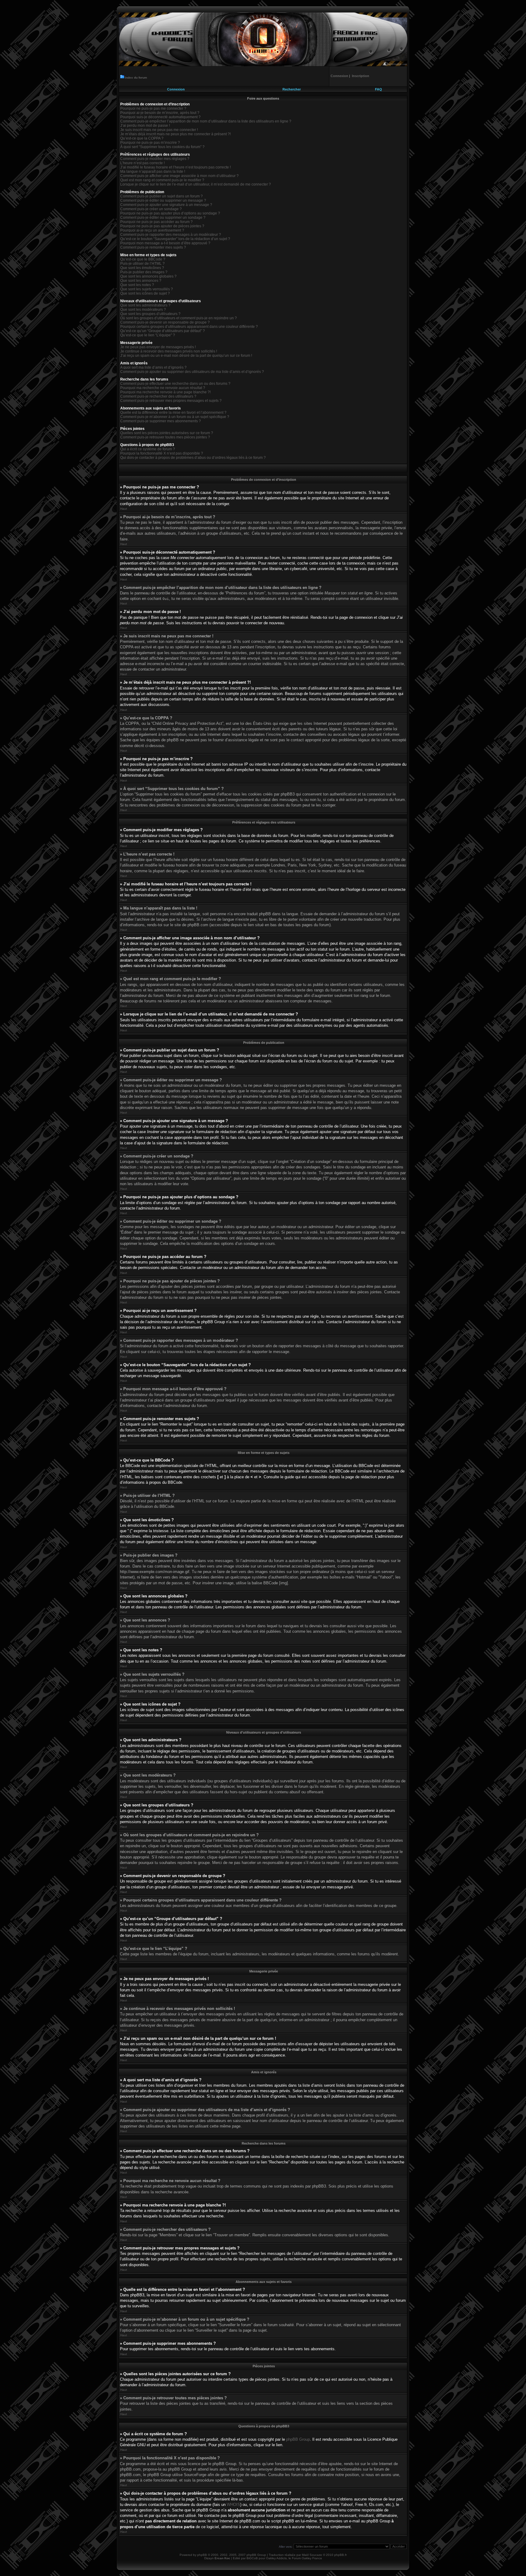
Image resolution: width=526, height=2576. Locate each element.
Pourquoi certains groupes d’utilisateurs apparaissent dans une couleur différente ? (189, 327)
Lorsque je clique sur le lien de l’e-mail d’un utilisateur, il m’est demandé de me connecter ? (196, 184)
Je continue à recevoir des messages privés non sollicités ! (169, 351)
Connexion (176, 89)
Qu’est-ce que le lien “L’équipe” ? (148, 335)
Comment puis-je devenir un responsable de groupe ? (165, 322)
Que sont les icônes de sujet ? (145, 293)
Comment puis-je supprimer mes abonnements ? (161, 421)
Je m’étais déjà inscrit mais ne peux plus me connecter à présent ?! (175, 134)
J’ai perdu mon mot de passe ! (145, 126)
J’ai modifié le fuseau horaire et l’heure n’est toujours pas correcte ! (175, 167)
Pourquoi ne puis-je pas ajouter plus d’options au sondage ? (170, 213)
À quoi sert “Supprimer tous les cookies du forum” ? (162, 147)
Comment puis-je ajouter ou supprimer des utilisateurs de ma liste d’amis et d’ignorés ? (192, 372)
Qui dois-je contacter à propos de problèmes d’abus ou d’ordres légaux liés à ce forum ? (193, 458)
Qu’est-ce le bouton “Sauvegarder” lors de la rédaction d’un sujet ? (175, 239)
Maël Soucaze (312, 2555)
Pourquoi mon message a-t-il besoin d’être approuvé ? (165, 243)
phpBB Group (298, 2439)
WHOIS (233, 2505)
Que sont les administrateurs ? (145, 305)
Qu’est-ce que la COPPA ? (142, 138)
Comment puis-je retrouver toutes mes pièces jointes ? (165, 437)
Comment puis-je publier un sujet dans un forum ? (161, 196)
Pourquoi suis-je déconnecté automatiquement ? (160, 117)
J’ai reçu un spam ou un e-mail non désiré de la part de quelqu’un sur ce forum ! (186, 356)
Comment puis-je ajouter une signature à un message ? (166, 205)
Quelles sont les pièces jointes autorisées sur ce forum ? (167, 433)
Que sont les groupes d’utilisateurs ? (150, 314)
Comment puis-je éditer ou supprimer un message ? (163, 200)
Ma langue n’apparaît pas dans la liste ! (153, 172)
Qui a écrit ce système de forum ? (148, 449)
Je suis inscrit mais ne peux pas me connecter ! (159, 130)
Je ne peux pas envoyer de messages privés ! (158, 347)
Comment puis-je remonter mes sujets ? (153, 247)
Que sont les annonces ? (141, 281)
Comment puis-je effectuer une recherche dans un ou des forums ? (175, 384)
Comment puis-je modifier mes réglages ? (155, 159)
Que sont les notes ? (137, 285)
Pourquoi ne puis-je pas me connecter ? (153, 108)
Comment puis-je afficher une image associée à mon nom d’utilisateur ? (179, 176)
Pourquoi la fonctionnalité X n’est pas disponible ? (162, 453)
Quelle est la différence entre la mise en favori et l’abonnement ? (173, 413)
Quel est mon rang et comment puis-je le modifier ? (162, 180)
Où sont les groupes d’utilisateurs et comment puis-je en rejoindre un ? (179, 318)
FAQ (379, 89)
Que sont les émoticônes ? (142, 268)
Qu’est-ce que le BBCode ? (143, 259)
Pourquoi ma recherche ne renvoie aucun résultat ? (163, 388)
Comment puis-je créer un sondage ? (151, 209)
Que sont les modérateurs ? (143, 310)
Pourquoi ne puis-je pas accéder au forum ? (156, 222)
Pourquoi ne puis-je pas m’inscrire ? (150, 143)
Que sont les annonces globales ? (148, 276)
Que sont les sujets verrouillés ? (147, 289)
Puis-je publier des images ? (144, 272)
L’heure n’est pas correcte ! (142, 163)
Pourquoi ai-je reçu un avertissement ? (152, 230)
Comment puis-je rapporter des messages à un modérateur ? (171, 235)
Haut (124, 509)
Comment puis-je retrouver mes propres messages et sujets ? (171, 401)
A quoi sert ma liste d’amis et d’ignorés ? (153, 367)
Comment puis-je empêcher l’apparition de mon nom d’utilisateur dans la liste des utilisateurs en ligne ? (206, 121)
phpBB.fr (340, 2555)
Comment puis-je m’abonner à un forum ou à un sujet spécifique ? (175, 417)
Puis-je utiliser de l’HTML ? (142, 264)
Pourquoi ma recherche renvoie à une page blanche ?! (165, 392)
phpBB (202, 2555)
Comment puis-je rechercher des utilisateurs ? (158, 396)
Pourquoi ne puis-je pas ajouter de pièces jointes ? (162, 226)
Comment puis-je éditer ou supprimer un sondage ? (163, 218)
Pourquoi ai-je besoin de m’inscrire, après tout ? (160, 113)
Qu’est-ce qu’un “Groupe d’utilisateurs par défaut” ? (163, 331)
